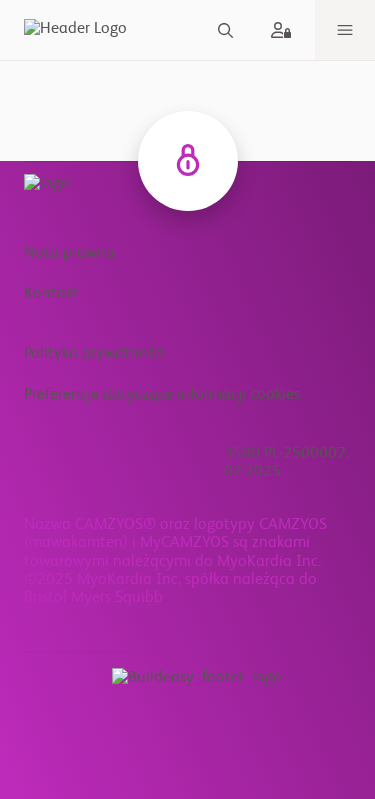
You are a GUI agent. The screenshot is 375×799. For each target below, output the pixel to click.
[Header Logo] (71, 30)
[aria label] (285, 30)
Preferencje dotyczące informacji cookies (162, 395)
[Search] (225, 30)
